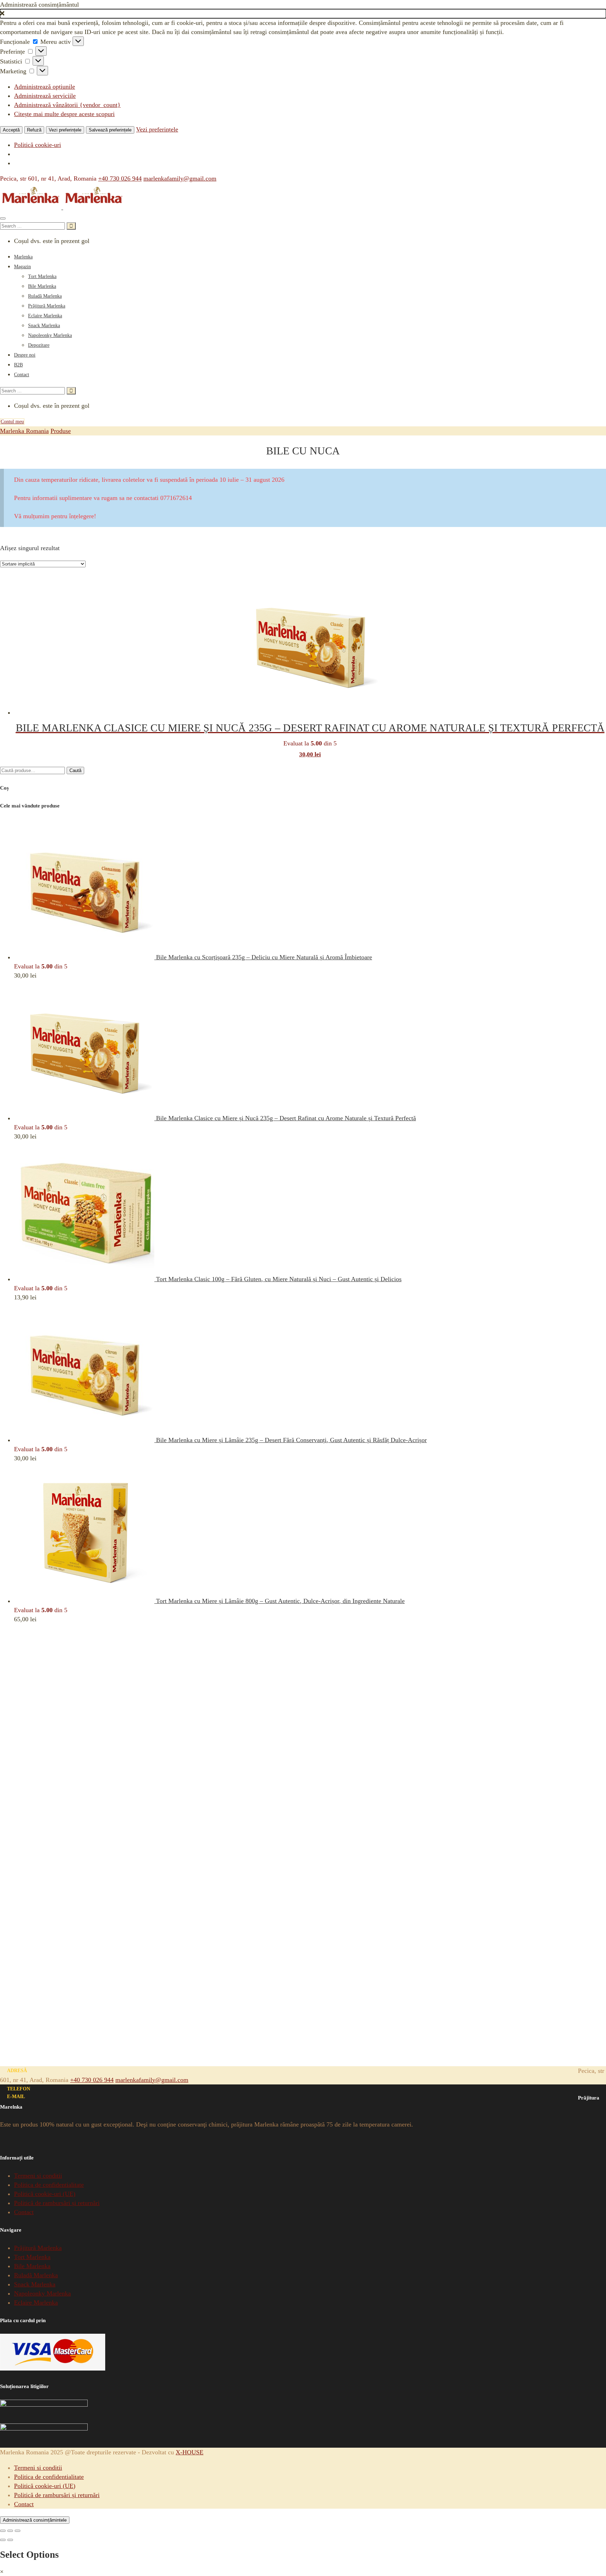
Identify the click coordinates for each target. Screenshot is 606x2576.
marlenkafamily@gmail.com (180, 178)
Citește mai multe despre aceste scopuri (64, 114)
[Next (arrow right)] (10, 2540)
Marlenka (23, 257)
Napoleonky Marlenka (50, 335)
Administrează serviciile (45, 96)
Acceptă (11, 130)
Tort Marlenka (42, 276)
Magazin (22, 267)
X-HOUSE (190, 2452)
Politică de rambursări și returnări (57, 2203)
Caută (75, 770)
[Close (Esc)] (3, 2531)
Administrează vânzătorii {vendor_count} (67, 105)
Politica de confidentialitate (49, 2185)
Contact (22, 375)
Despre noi (25, 355)
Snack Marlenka (44, 326)
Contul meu (12, 422)
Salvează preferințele (110, 130)
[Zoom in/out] (18, 2531)
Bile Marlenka (42, 286)
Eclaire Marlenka (45, 316)
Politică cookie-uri (38, 145)
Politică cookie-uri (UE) (45, 2194)
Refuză (34, 130)
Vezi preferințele (65, 130)
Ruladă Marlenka (45, 296)
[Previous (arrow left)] (3, 2540)
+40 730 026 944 (120, 178)
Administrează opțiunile (45, 87)
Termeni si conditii (38, 2176)
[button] (303, 14)
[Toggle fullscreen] (10, 2531)
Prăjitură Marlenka (47, 306)
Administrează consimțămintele (35, 2520)
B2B (18, 365)
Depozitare (39, 345)
